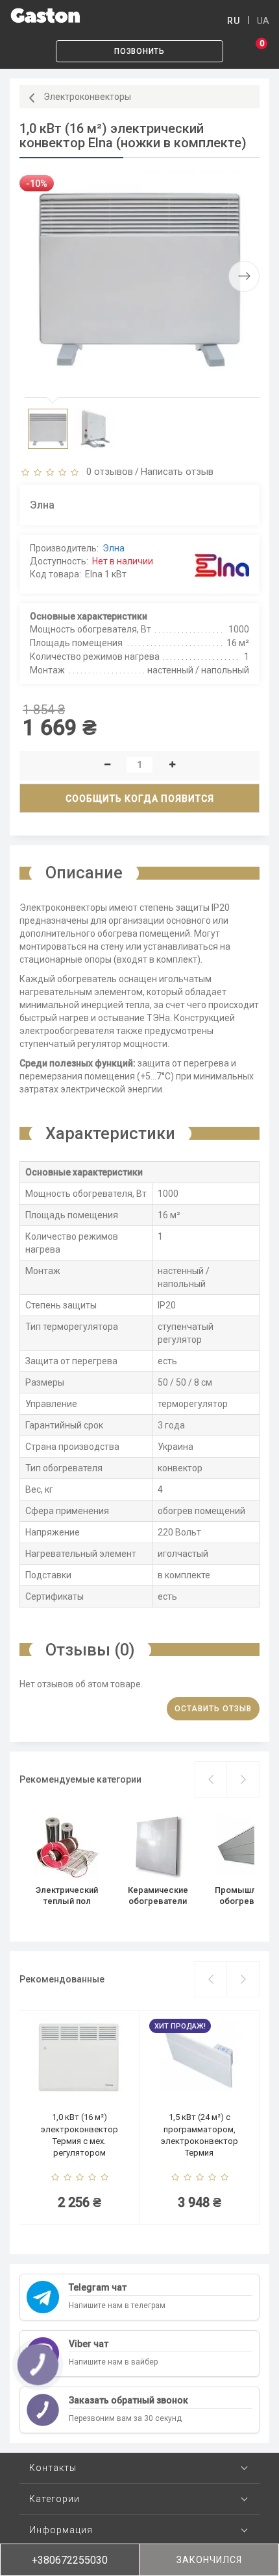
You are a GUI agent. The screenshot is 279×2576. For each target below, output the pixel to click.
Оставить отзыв (213, 1709)
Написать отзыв (177, 472)
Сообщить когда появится (140, 799)
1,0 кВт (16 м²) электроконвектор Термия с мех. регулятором (79, 2135)
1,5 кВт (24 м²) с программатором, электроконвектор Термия (200, 2135)
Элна (114, 548)
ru (233, 21)
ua (263, 21)
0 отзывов (107, 472)
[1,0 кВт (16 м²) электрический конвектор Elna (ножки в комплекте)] (139, 276)
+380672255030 (70, 2560)
